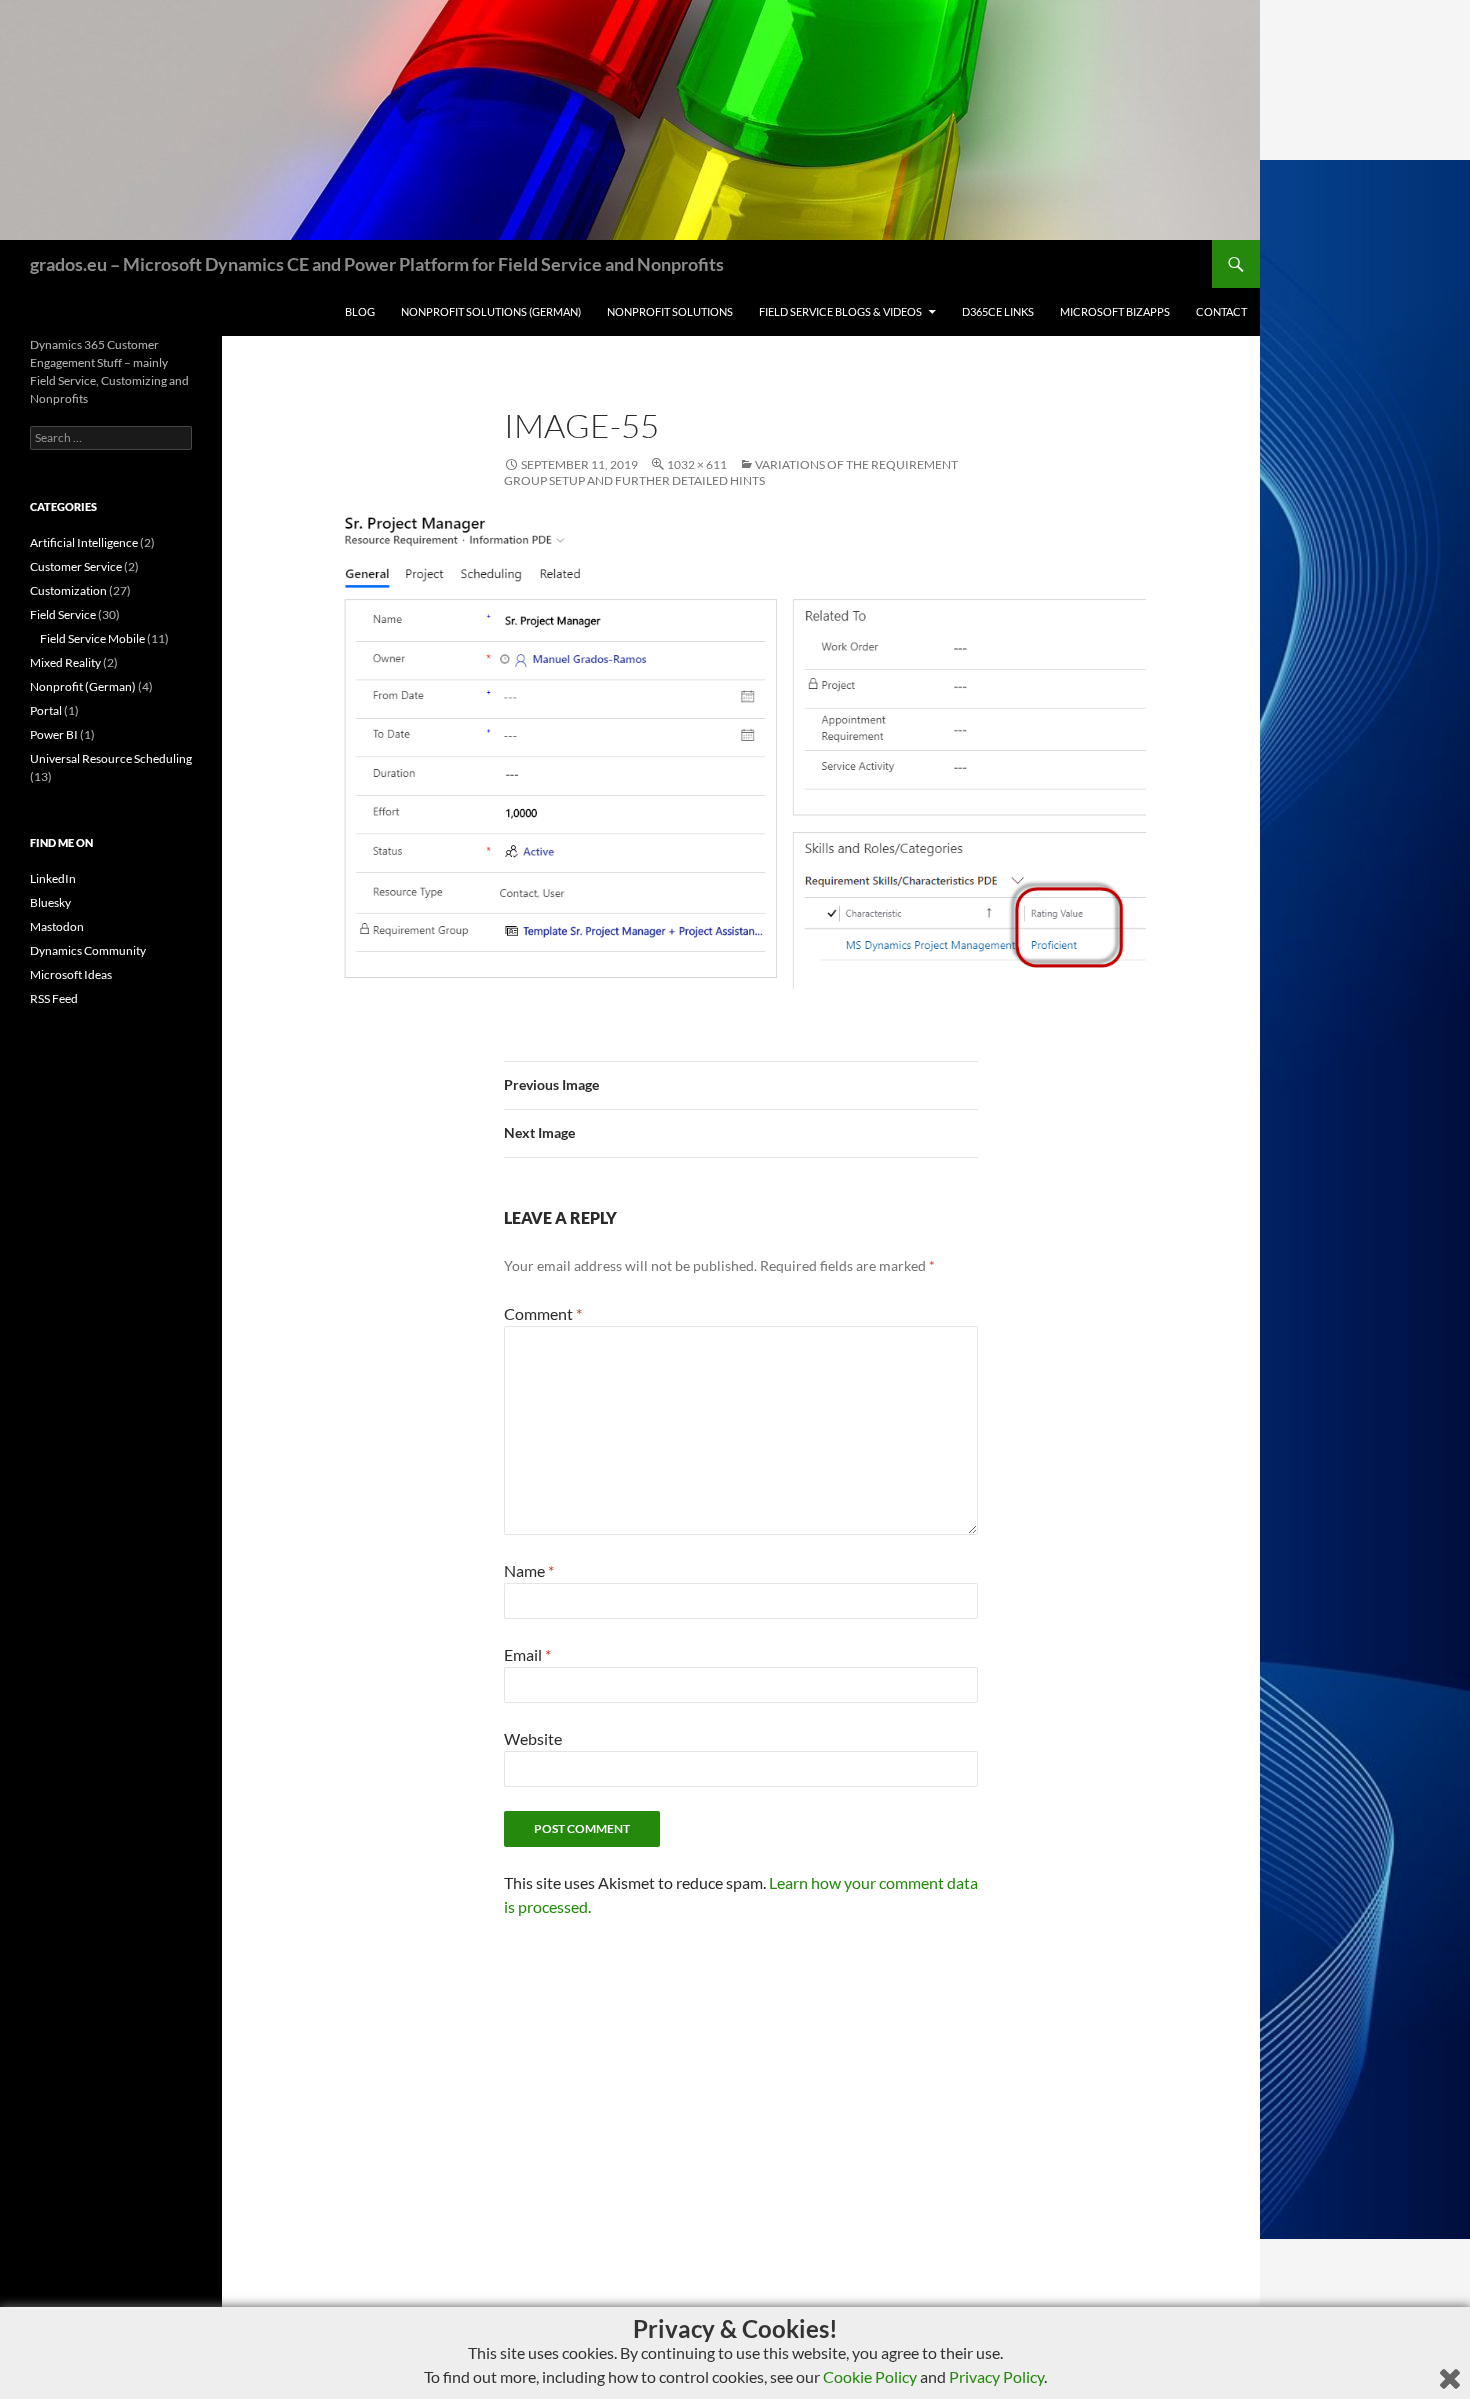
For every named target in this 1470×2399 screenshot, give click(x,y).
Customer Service (76, 566)
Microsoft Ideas (71, 974)
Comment (543, 1313)
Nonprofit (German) (83, 686)
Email (527, 1654)
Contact (1221, 311)
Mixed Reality (65, 662)
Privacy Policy (996, 2376)
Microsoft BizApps (1115, 311)
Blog (360, 311)
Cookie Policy (870, 2376)
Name (529, 1570)
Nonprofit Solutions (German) (491, 311)
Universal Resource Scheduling (111, 758)
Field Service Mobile (92, 638)
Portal (46, 710)
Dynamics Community (88, 950)
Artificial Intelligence (84, 542)
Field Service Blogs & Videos (840, 311)
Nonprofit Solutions (670, 311)
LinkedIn (53, 878)
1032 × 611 (697, 464)
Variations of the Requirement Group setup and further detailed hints (731, 472)
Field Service (63, 614)
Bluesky (50, 902)
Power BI (54, 734)
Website (533, 1738)
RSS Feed (54, 998)
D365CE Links (998, 311)
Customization (68, 590)
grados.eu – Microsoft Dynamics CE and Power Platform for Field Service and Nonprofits (377, 264)
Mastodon (57, 926)
